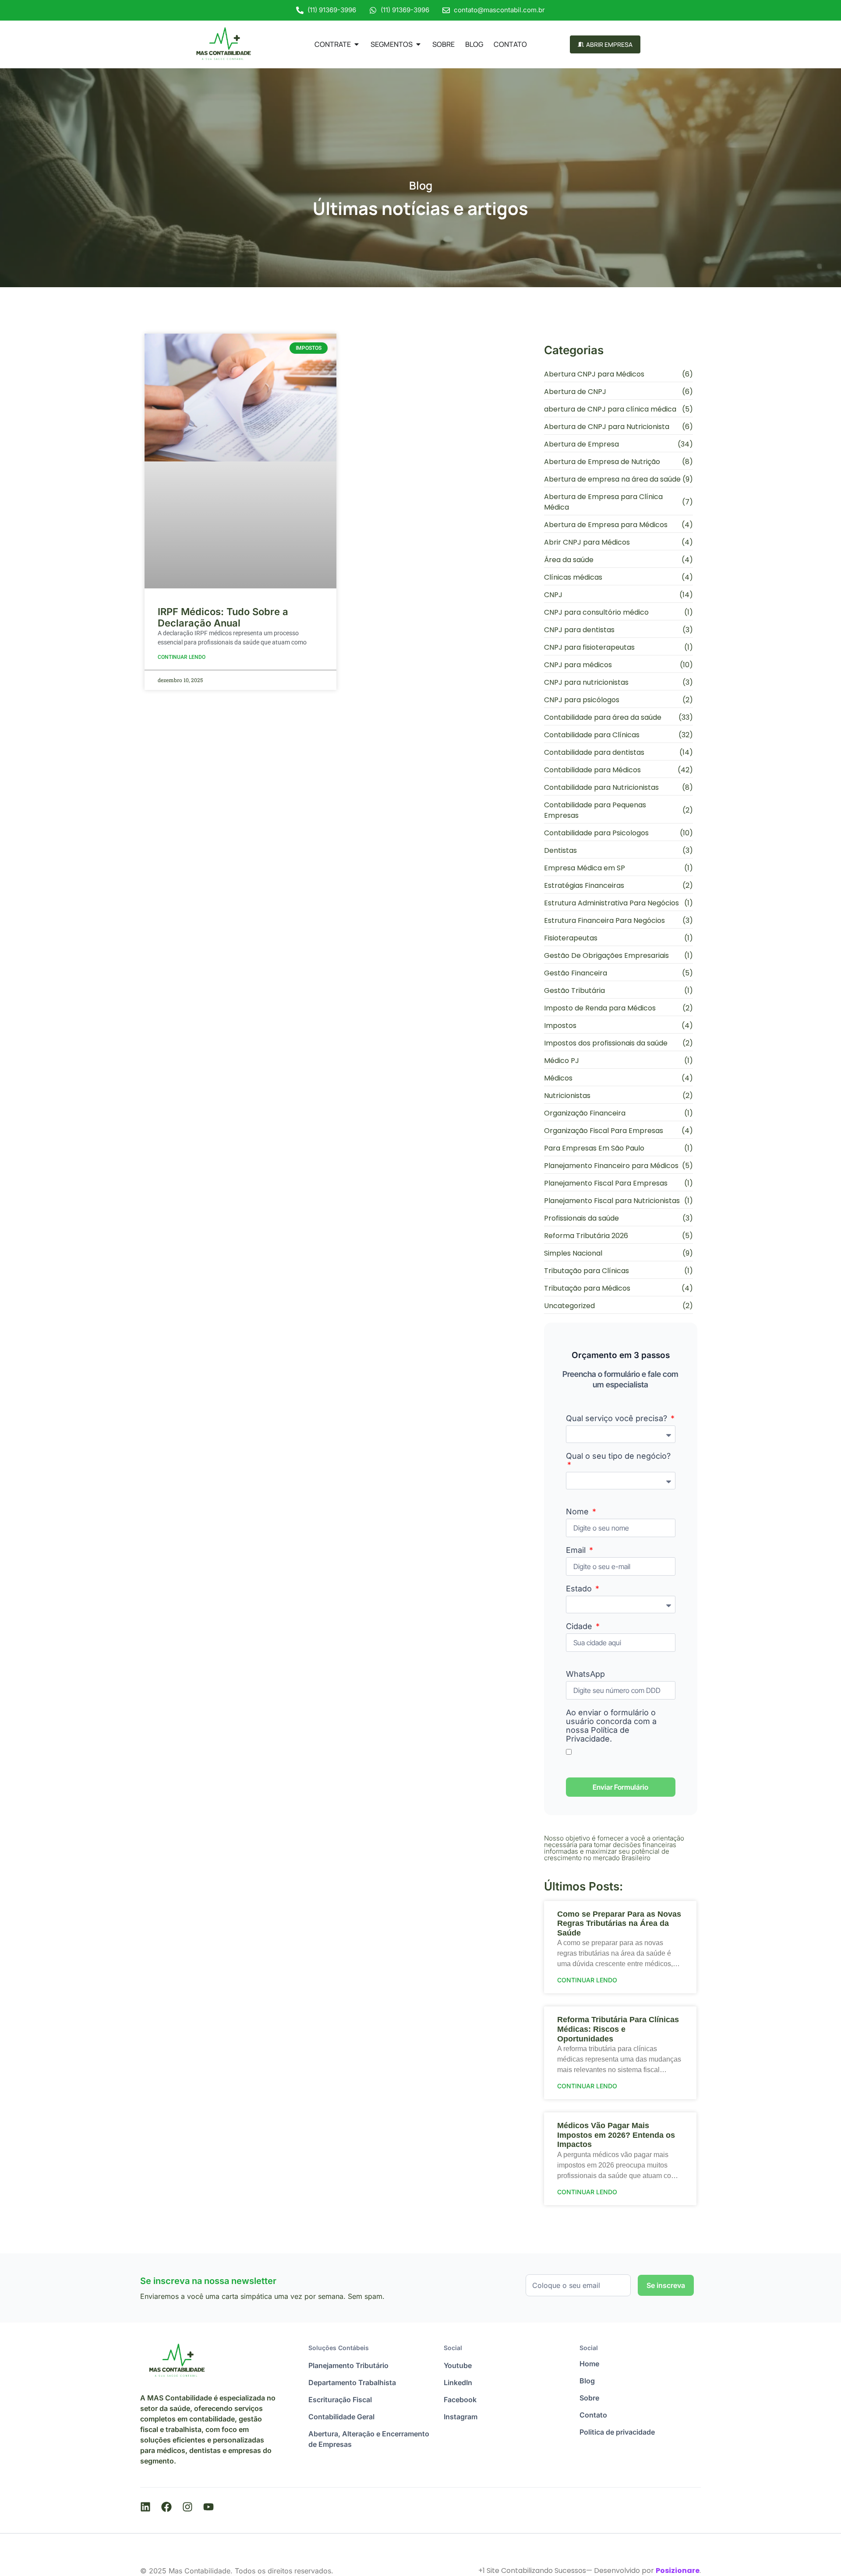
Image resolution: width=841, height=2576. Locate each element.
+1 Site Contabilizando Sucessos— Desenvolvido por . (590, 2571)
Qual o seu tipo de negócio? (618, 1456)
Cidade (580, 1626)
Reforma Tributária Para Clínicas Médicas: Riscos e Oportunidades (618, 2029)
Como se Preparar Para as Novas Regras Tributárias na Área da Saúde (619, 1923)
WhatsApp (585, 1674)
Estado (580, 1589)
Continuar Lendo (182, 657)
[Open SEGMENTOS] (418, 44)
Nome (578, 1512)
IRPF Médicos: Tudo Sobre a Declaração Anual (223, 617)
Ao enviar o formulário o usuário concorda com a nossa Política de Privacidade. (611, 1726)
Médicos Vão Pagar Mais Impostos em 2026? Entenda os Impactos (616, 2135)
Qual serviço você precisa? (618, 1418)
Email (577, 1550)
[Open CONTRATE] (357, 44)
